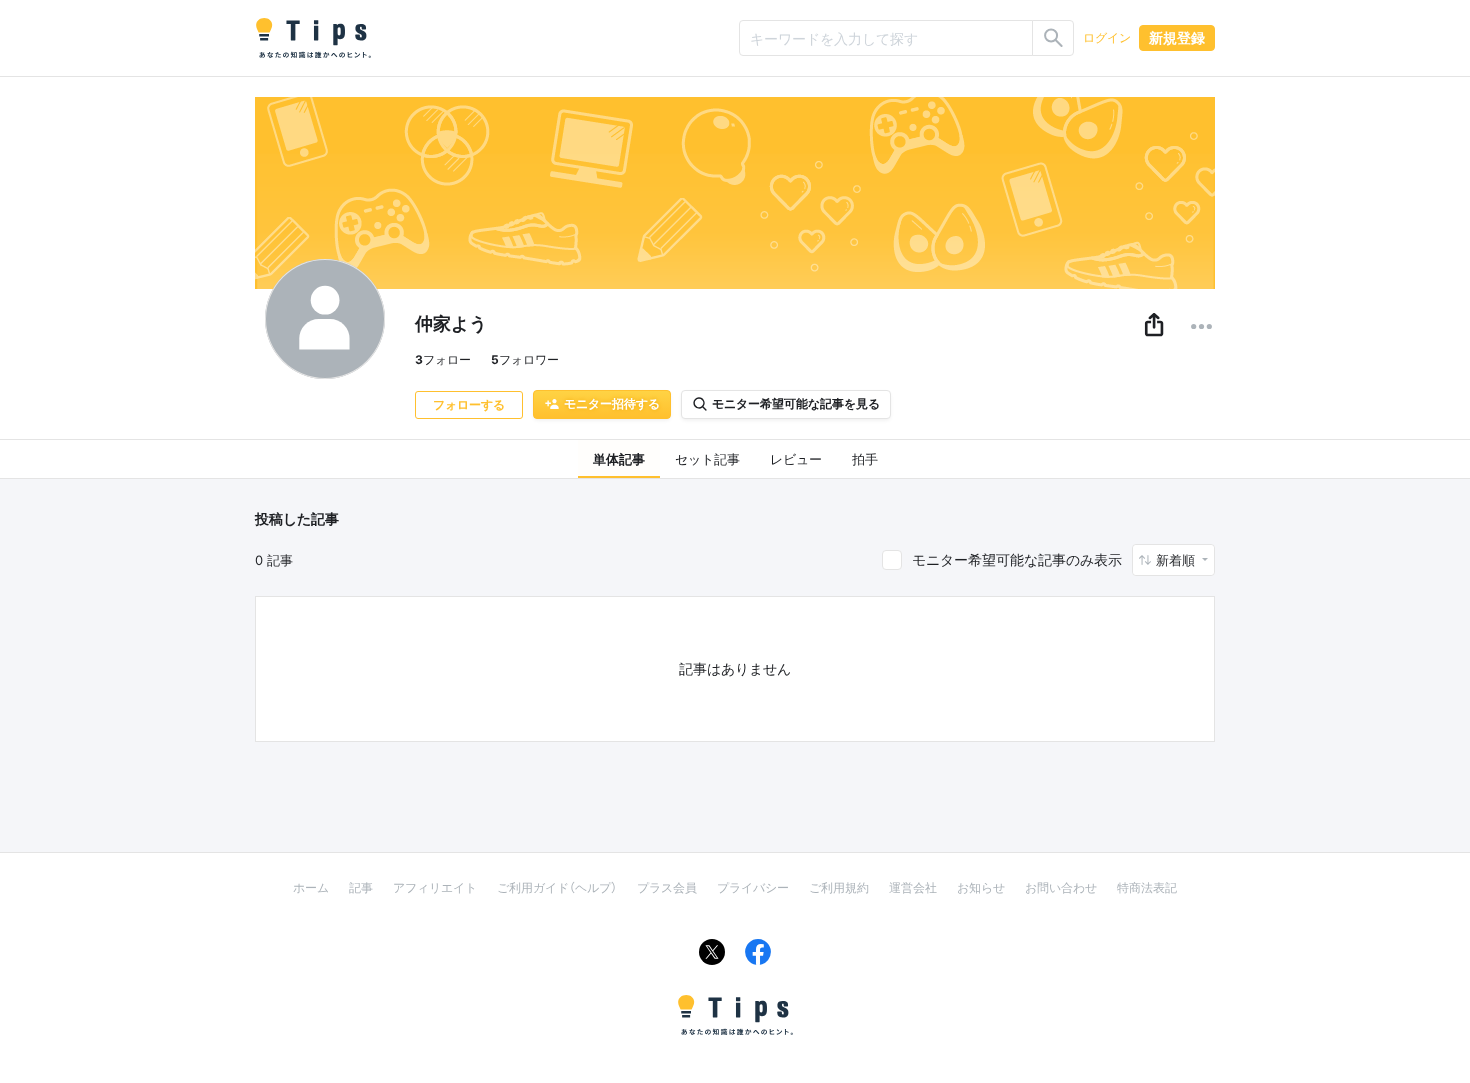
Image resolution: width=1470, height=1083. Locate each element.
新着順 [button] (1177, 560)
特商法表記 (1147, 887)
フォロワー (525, 359)
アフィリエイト (435, 887)
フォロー (443, 359)
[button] (1154, 326)
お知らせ (981, 887)
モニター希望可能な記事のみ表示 (1017, 559)
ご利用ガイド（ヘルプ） (557, 887)
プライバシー (753, 887)
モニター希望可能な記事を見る (796, 403)
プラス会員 (667, 887)
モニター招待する (612, 403)
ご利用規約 (839, 887)
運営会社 (913, 887)
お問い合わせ (1061, 887)
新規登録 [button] (1177, 37)
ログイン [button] (1107, 37)
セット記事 (707, 459)
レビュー (796, 459)
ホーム (311, 887)
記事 (361, 887)
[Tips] (313, 38)
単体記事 (619, 459)
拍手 (865, 459)
